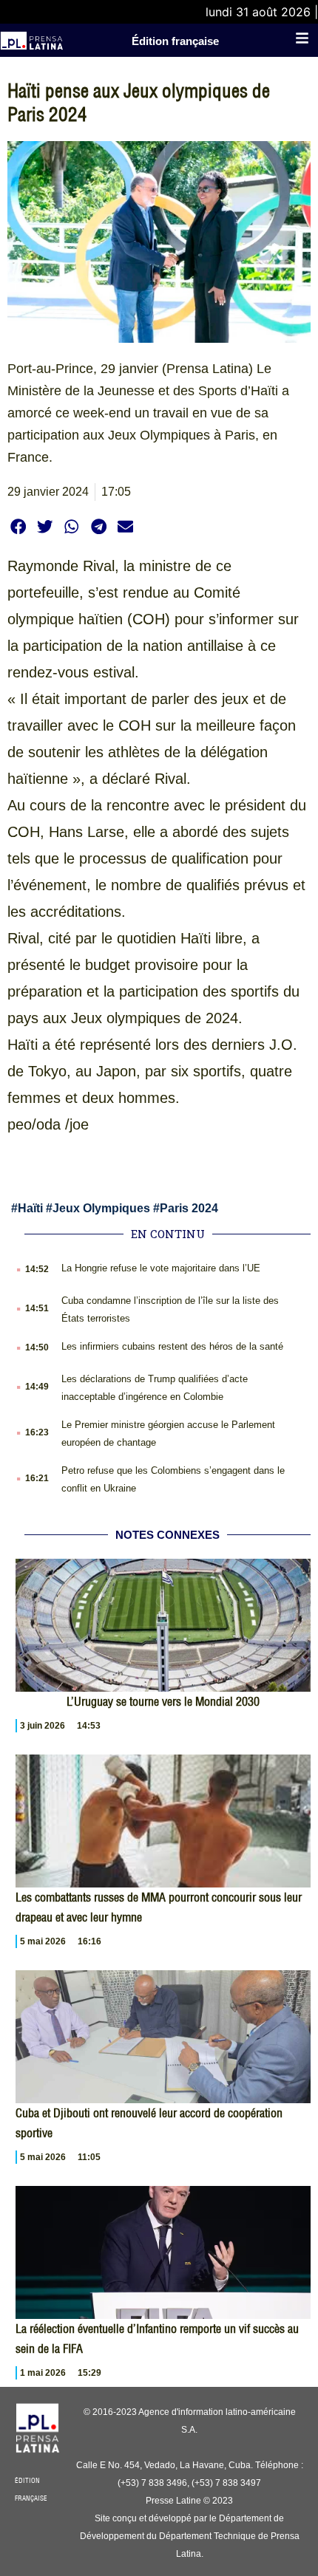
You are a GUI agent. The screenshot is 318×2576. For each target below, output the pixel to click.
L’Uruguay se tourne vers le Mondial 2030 (163, 1701)
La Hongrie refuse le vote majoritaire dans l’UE (161, 1268)
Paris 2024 (189, 1208)
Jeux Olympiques (101, 1208)
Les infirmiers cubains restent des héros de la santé (172, 1346)
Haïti (30, 1208)
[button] (18, 526)
